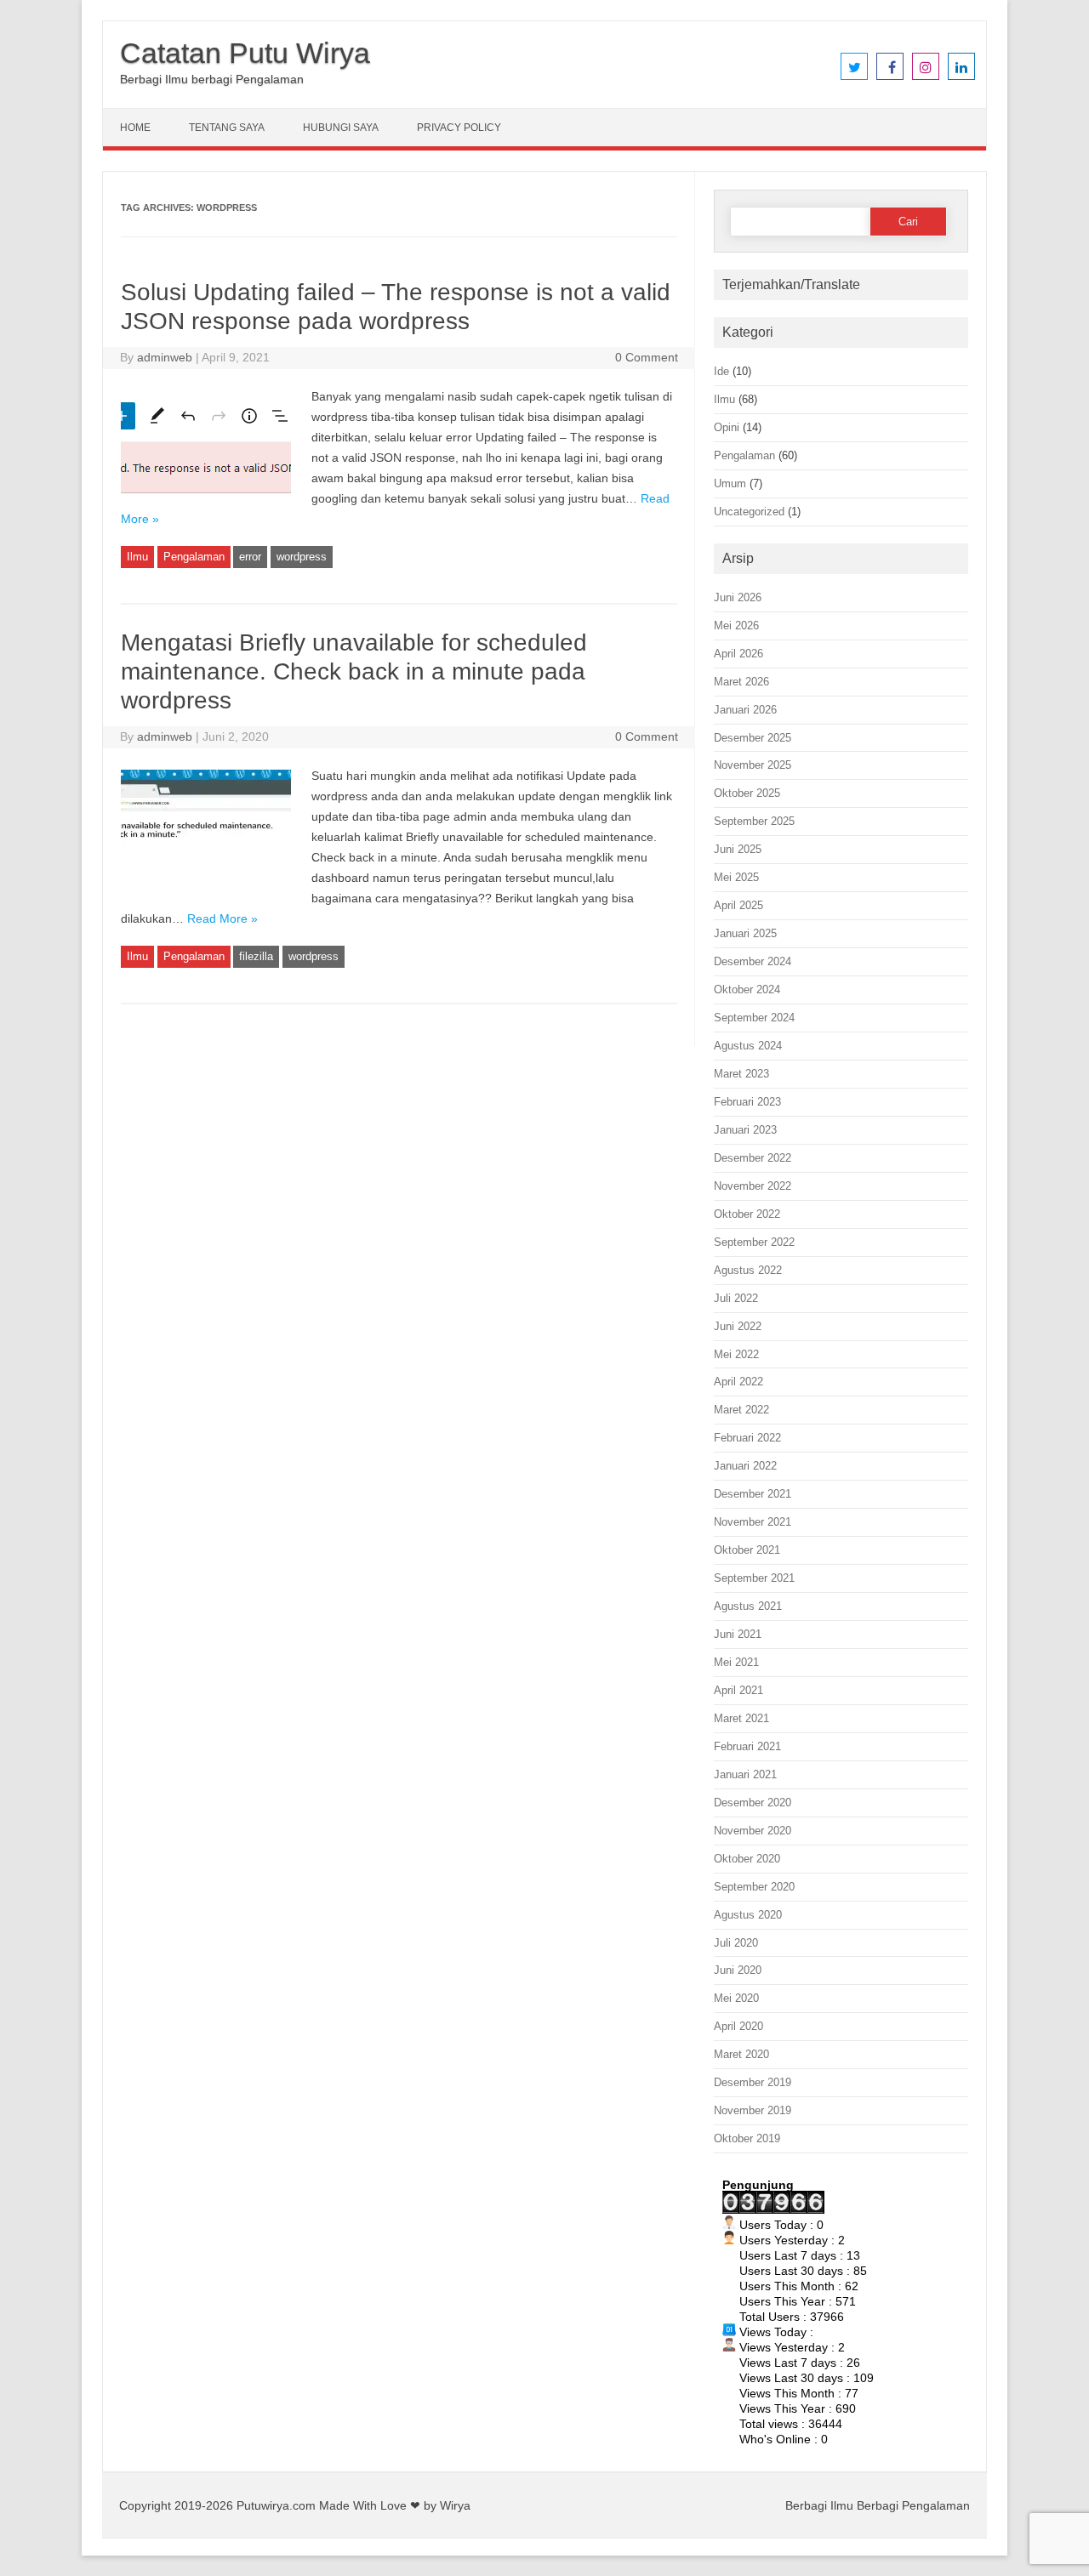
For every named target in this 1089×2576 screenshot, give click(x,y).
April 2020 (738, 2026)
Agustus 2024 (748, 1046)
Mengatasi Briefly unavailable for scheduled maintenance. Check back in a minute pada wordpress (354, 671)
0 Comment (647, 357)
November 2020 (753, 1831)
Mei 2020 (736, 1998)
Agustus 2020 (748, 1915)
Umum (730, 483)
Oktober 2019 (747, 2138)
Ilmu (137, 557)
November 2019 (753, 2110)
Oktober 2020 (747, 1859)
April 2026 (738, 654)
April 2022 (738, 1382)
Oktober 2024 (747, 989)
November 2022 (753, 1186)
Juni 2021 (738, 1634)
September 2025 (754, 821)
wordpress (302, 557)
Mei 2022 (736, 1354)
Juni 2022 (738, 1326)
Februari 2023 (747, 1102)
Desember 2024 (753, 961)
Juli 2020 (736, 1943)
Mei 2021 (736, 1662)
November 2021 (753, 1522)
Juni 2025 (738, 849)
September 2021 (754, 1578)
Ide (721, 371)
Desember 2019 (753, 2082)
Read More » (222, 918)
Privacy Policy (459, 128)
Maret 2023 (741, 1074)
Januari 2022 (745, 1466)
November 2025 (753, 765)
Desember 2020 (753, 1803)
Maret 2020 (741, 2054)
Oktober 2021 (747, 1550)
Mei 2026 (736, 626)
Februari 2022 (747, 1438)
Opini (727, 427)
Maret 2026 (741, 682)
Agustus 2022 (748, 1270)
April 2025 (738, 905)
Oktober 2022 (747, 1214)
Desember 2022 (753, 1158)
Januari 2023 (745, 1130)
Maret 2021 (741, 1718)
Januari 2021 (745, 1774)
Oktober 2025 (747, 793)
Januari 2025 (745, 933)
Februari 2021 (747, 1746)
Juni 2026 (738, 597)
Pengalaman (194, 557)
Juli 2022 (736, 1298)
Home (135, 128)
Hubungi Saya (341, 128)
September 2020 (754, 1887)
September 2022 (754, 1242)
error (250, 557)
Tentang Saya (227, 128)
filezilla (256, 956)
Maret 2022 (741, 1410)
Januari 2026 (745, 710)
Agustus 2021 (748, 1606)
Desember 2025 (753, 738)
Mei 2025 (736, 877)
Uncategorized (749, 512)
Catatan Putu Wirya (245, 53)
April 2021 (738, 1690)
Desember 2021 (753, 1494)
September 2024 (754, 1018)
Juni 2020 (738, 1970)
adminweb (165, 357)
